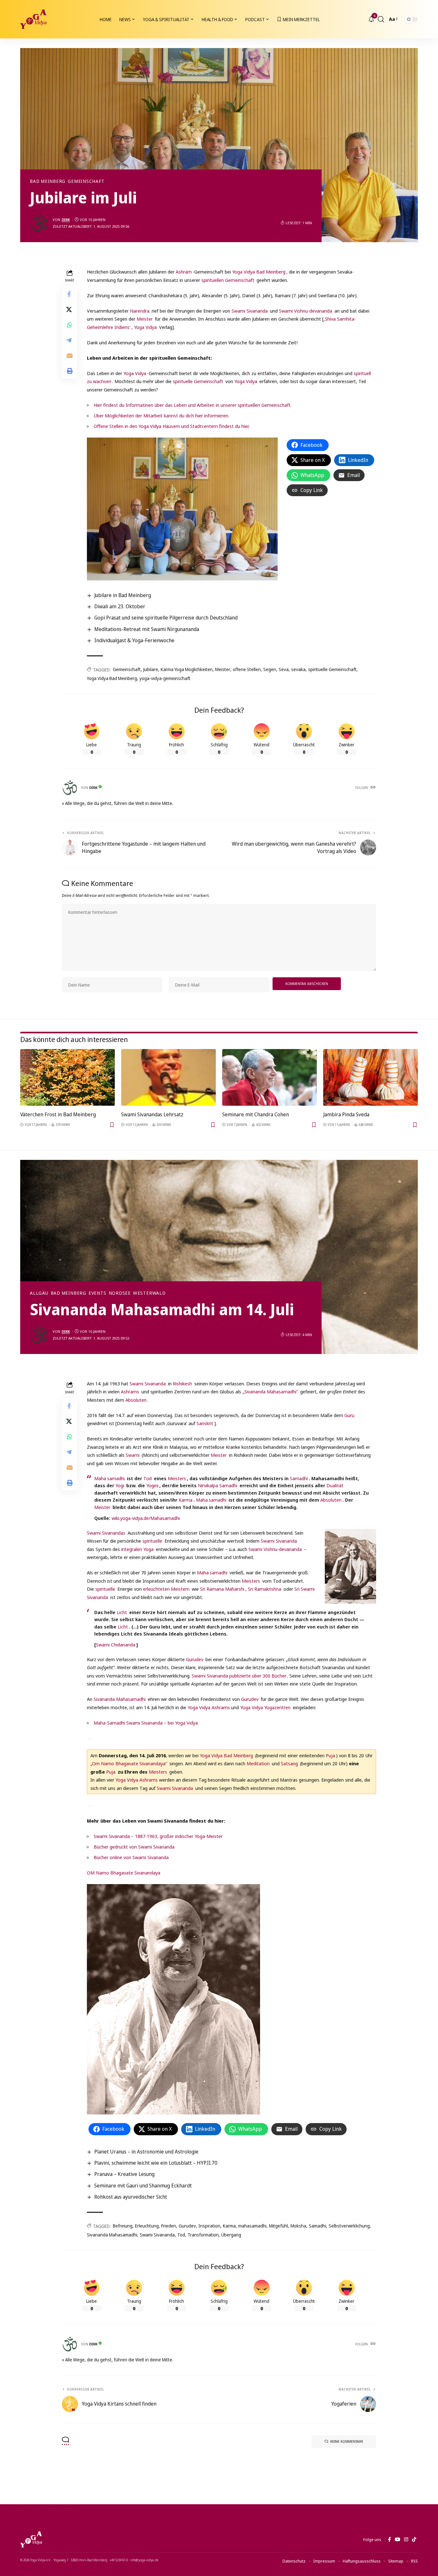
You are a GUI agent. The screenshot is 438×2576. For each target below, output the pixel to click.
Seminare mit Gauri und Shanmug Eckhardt (143, 2186)
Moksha (298, 2226)
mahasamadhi (252, 2226)
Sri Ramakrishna (265, 1589)
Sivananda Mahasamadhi (120, 1699)
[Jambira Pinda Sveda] (371, 1077)
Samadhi (299, 1478)
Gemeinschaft (86, 181)
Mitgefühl (278, 2226)
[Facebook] (389, 2539)
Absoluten (136, 1400)
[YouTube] (397, 2539)
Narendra (140, 311)
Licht (122, 1612)
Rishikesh (182, 1383)
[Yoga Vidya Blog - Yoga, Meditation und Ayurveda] (33, 19)
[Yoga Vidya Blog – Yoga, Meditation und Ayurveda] (31, 2539)
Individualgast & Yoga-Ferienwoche (134, 640)
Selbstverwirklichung (349, 2226)
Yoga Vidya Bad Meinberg (259, 272)
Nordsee (120, 1293)
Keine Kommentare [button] (347, 2441)
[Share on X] (70, 309)
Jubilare (151, 669)
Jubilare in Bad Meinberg (123, 595)
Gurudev (195, 1659)
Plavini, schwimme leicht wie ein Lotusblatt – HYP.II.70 (156, 2163)
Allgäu (39, 1293)
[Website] (373, 788)
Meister (145, 319)
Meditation (258, 1763)
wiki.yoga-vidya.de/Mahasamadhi (146, 1518)
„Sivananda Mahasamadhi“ (270, 1391)
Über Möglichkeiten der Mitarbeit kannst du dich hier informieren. (161, 415)
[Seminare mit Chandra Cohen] (270, 1077)
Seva (284, 669)
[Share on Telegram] (70, 340)
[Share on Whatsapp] (70, 325)
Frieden (169, 2226)
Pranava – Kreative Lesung (124, 2174)
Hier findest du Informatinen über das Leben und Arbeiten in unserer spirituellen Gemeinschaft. (193, 405)
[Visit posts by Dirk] (39, 223)
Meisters (177, 1478)
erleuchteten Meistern (166, 1589)
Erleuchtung (147, 2226)
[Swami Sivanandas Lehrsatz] (168, 1077)
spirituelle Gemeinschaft (198, 381)
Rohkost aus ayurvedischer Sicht (131, 2197)
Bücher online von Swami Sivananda (131, 1857)
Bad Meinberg (48, 181)
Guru (349, 1415)
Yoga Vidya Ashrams (209, 1707)
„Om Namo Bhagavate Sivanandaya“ (129, 1763)
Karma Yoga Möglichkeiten (187, 669)
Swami (133, 1455)
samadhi (116, 1478)
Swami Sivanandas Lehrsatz (152, 1114)
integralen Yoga (137, 1549)
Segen (270, 669)
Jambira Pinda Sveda (346, 1114)
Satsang (289, 1763)
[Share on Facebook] (70, 294)
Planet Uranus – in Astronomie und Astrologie (146, 2152)
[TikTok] (414, 2539)
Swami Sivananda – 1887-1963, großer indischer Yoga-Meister (158, 1836)
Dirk (66, 220)
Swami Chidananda (116, 1645)
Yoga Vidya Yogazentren (265, 1707)
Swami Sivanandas (106, 1533)
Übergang (231, 2235)
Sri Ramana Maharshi (222, 1589)
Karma (185, 1500)
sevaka (298, 669)
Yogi (120, 1485)
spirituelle (152, 1541)
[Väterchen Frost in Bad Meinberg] (67, 1077)
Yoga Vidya (145, 327)
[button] (381, 19)
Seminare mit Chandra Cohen (256, 1114)
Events (97, 1293)
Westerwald (149, 1293)
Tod (147, 1478)
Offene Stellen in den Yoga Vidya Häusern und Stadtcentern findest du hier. (172, 426)
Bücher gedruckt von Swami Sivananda (134, 1847)
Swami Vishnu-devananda (306, 311)
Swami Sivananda (250, 311)
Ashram (184, 272)
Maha (100, 1478)
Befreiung (123, 2226)
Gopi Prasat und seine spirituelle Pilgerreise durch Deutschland (166, 618)
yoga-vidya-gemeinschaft (165, 678)
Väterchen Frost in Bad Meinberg (58, 1114)
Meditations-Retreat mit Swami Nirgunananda (147, 629)
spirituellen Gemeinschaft (228, 280)
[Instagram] (406, 2539)
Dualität (335, 1485)
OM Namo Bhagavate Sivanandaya (124, 1873)
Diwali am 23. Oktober (120, 606)
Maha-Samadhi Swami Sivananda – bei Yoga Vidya (146, 1723)
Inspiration (209, 2226)
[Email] (70, 356)
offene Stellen (247, 669)
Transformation (203, 2235)
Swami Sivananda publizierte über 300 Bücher (239, 1676)
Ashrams (130, 1391)
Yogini (152, 1485)
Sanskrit (205, 1423)
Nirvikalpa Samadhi (218, 1485)
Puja (330, 1755)
